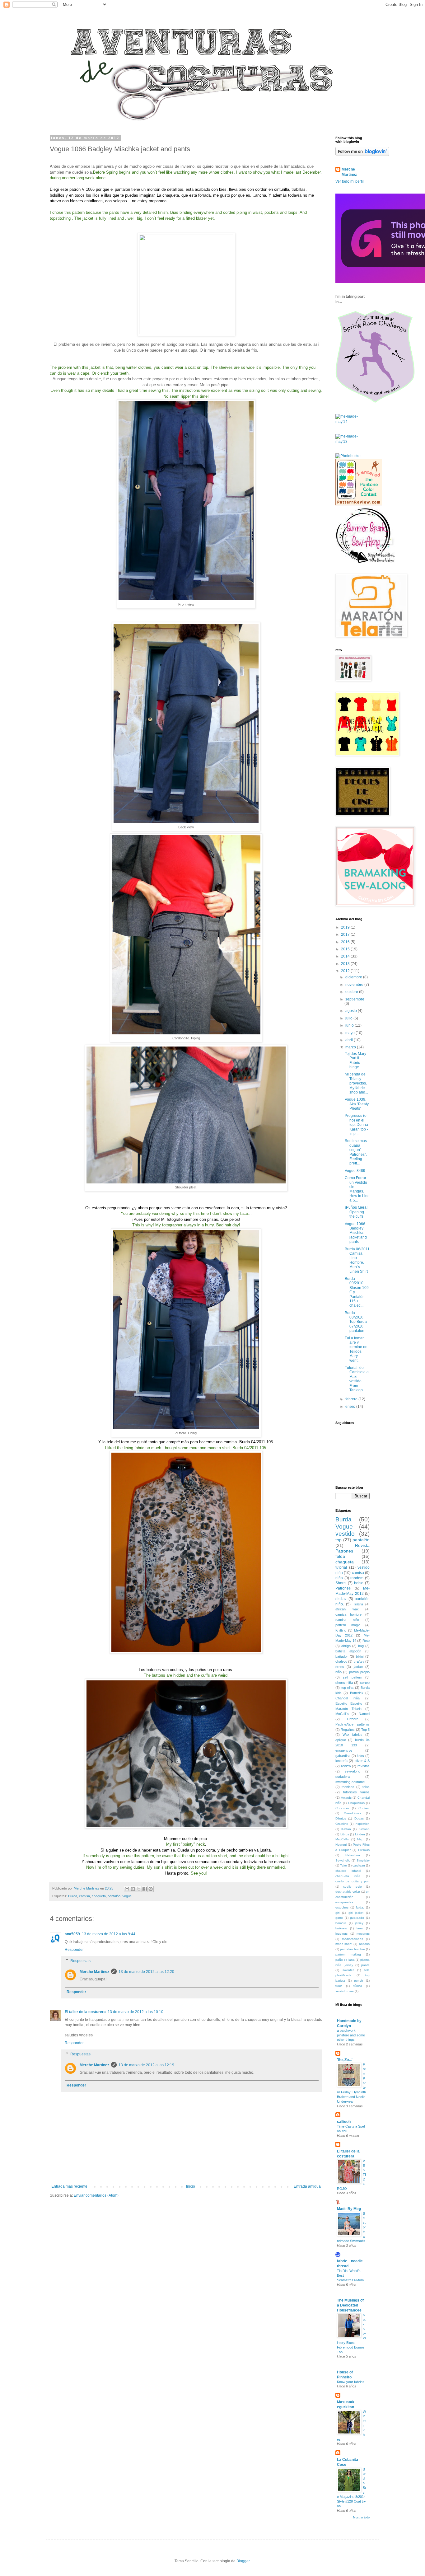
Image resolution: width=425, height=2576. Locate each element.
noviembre (355, 985)
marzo (351, 1047)
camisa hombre (348, 1614)
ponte (365, 1965)
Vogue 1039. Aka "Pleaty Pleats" (357, 1104)
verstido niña (345, 1991)
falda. (360, 1907)
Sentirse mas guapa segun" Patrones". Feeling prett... (356, 1152)
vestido (345, 1534)
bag (361, 1646)
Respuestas (80, 1961)
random (357, 1578)
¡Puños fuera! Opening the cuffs (356, 1212)
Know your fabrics (351, 2382)
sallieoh (344, 2122)
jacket (358, 1667)
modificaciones (353, 1939)
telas (366, 1787)
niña (339, 1578)
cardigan (359, 1865)
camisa (84, 1896)
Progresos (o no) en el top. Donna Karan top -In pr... (356, 1125)
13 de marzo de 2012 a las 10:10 (135, 2012)
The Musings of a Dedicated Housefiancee (350, 2305)
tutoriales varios (356, 1792)
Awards (346, 1798)
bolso (359, 1583)
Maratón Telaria (348, 1709)
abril (350, 1040)
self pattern (352, 1677)
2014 (346, 956)
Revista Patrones (353, 1548)
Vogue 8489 (355, 1171)
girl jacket (356, 1913)
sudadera (343, 1777)
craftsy (359, 1661)
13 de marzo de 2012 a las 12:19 (146, 2065)
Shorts (341, 1583)
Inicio (191, 2186)
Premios (364, 1850)
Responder (74, 1950)
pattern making (348, 1954)
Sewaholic (343, 1860)
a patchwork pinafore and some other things (351, 2035)
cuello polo (353, 1887)
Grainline (342, 1824)
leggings (341, 1934)
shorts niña (344, 1683)
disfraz (341, 1599)
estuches (342, 1907)
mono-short (343, 1944)
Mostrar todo (361, 2517)
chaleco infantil (348, 1871)
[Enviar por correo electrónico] (127, 1889)
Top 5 (365, 1730)
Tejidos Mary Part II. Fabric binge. (355, 1060)
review (346, 1766)
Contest (364, 1808)
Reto (366, 1641)
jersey (359, 1923)
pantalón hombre (352, 1949)
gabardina (343, 1756)
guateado (357, 1918)
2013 (346, 964)
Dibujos (341, 1818)
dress (340, 1667)
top (339, 1540)
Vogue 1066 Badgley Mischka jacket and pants (356, 1233)
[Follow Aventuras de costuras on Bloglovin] (362, 155)
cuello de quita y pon (353, 1881)
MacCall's (342, 1839)
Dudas (359, 1818)
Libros (345, 1834)
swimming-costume (350, 1782)
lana (360, 1928)
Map (360, 1839)
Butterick (357, 1693)
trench (359, 1981)
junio (350, 1025)
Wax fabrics (353, 1735)
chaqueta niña (348, 1876)
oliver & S (362, 1761)
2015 (346, 949)
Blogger (243, 2561)
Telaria (358, 1604)
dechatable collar (348, 1892)
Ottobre (353, 1719)
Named (364, 1714)
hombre (341, 1923)
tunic (339, 1986)
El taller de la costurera (85, 2012)
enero (351, 1407)
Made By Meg (349, 2209)
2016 (346, 942)
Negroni (341, 1845)
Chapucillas (356, 1803)
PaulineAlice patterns (353, 1724)
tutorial (341, 1567)
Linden (360, 1834)
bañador (342, 1656)
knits (360, 1756)
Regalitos (348, 1730)
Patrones (343, 1588)
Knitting (341, 1630)
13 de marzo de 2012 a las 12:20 (146, 1972)
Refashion (353, 1855)
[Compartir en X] (139, 1889)
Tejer (343, 1865)
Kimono (364, 1829)
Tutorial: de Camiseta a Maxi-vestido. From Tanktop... (357, 1379)
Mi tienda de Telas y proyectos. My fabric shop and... (356, 1083)
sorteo (365, 1683)
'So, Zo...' (345, 2060)
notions (364, 1944)
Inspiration (362, 1824)
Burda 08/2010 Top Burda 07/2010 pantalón (356, 1322)
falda (340, 1556)
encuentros (344, 1750)
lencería (341, 1761)
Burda (73, 1896)
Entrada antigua (307, 2186)
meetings (363, 1934)
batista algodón (348, 1651)
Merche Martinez (94, 1972)
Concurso (342, 1808)
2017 (346, 934)
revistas (364, 1766)
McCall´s (342, 1714)
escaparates (344, 1902)
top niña (348, 1688)
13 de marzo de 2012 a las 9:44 (109, 1934)
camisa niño (347, 1620)
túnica (358, 1986)
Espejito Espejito (349, 1703)
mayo (350, 1033)
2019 (346, 927)
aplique (341, 1740)
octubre (352, 992)
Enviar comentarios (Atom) (96, 2195)
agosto (352, 1011)
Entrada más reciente (69, 2186)
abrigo (346, 1646)
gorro (339, 1918)
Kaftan (346, 1829)
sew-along (353, 1771)
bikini (360, 1656)
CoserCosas (353, 1813)
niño (339, 1672)
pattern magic (348, 1625)
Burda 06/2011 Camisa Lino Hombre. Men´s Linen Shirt (357, 1260)
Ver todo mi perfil (350, 181)
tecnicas (348, 1787)
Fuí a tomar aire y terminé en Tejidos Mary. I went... (356, 1349)
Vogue (127, 1896)
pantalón (114, 1896)
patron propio (359, 1672)
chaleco (341, 1661)
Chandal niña (348, 1698)
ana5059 (72, 1934)
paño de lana (345, 1960)
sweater (348, 1970)
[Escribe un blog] (133, 1889)
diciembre (354, 977)
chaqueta (99, 1896)
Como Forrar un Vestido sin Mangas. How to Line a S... (357, 1189)
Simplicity (363, 1860)
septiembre (355, 999)
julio (349, 1018)
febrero (352, 1399)
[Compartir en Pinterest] (151, 1889)
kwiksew (341, 1928)
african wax (347, 1609)
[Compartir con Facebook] (145, 1889)
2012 (346, 971)
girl (337, 1913)
